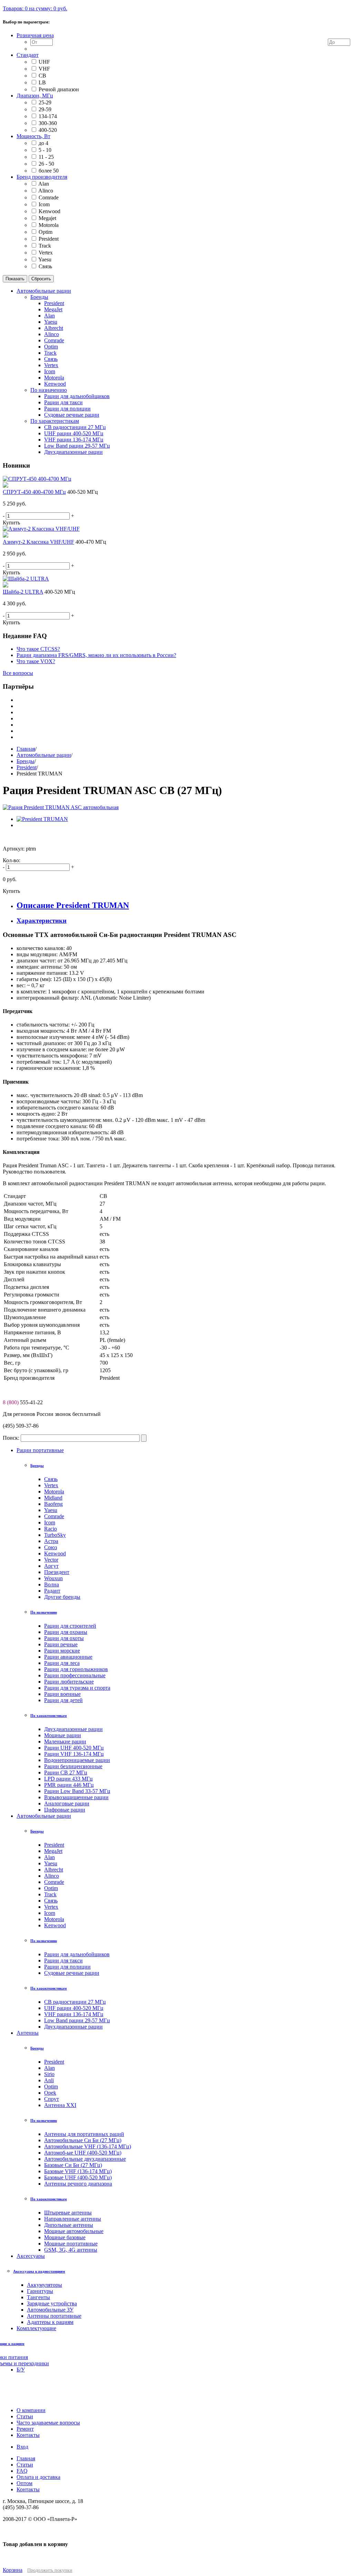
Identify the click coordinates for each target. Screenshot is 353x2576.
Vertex (46, 253)
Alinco (46, 191)
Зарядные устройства (52, 2303)
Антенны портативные (54, 2316)
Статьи (25, 2465)
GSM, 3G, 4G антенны (71, 2250)
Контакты (28, 2489)
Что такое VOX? (36, 661)
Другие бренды (62, 1597)
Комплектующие (36, 2328)
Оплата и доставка (38, 2477)
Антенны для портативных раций (84, 2134)
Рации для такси (63, 1960)
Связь (45, 266)
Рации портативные (40, 1450)
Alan (44, 184)
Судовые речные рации (72, 1973)
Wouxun (53, 1578)
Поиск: (11, 1438)
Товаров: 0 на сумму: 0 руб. (35, 8)
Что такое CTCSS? (38, 649)
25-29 (45, 102)
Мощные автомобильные (74, 2231)
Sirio (49, 2074)
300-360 (48, 123)
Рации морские (62, 1651)
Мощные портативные (71, 2244)
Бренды (26, 761)
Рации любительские (69, 1682)
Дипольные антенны (69, 2225)
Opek (50, 2093)
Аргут (51, 1566)
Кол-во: (12, 860)
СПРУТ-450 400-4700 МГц (34, 492)
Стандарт (28, 55)
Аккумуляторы (44, 2285)
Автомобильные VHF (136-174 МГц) (88, 2146)
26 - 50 (46, 164)
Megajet (47, 218)
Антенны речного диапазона (78, 2184)
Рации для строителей (70, 1626)
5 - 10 (45, 150)
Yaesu (45, 259)
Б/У (21, 2370)
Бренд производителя (42, 177)
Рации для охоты (64, 1638)
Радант (52, 1591)
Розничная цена (35, 35)
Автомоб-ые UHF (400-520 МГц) (83, 2153)
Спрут (52, 2099)
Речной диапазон (59, 89)
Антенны (28, 2033)
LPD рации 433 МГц (68, 1779)
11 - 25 (46, 157)
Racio (51, 1529)
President (49, 239)
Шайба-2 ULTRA (23, 592)
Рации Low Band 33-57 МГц (77, 1791)
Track (45, 246)
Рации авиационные (68, 1657)
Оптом (24, 2483)
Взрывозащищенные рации (76, 1797)
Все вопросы (18, 673)
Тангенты (38, 2297)
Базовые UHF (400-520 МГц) (78, 2177)
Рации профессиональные (75, 1675)
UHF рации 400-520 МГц (74, 2008)
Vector (51, 1560)
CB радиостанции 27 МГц (75, 2002)
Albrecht (54, 1870)
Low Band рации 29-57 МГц (77, 2020)
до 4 (43, 143)
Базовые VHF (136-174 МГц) (78, 2171)
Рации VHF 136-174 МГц (74, 1754)
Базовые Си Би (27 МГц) (73, 2165)
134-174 (48, 116)
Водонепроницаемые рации (77, 1760)
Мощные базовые (65, 2237)
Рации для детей (63, 1700)
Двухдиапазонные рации (73, 1729)
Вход (22, 2447)
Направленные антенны (73, 2219)
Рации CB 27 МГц (66, 1772)
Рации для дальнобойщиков (77, 1954)
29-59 (45, 109)
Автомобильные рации (44, 755)
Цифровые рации (65, 1810)
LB (42, 82)
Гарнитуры (40, 2291)
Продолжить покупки (50, 2570)
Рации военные (62, 1694)
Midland (53, 1498)
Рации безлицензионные (73, 1766)
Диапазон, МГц (35, 96)
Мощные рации (63, 1735)
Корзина (13, 2570)
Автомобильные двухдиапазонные (85, 2159)
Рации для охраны (66, 1632)
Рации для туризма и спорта (77, 1688)
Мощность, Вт (33, 136)
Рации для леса (62, 1663)
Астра (51, 1541)
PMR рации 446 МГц (69, 1785)
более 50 (49, 171)
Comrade (49, 197)
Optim (46, 232)
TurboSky (55, 1535)
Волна (52, 1584)
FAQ (22, 2471)
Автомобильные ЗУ (50, 2310)
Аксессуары (31, 2256)
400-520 (48, 130)
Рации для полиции (67, 1967)
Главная (26, 749)
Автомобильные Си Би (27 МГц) (83, 2140)
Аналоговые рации (67, 1803)
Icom (44, 204)
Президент (57, 1572)
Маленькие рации (65, 1741)
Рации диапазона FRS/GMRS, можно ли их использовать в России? (96, 655)
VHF (44, 69)
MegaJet (53, 1851)
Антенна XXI (60, 2105)
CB (42, 76)
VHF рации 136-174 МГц (74, 2014)
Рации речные (61, 1644)
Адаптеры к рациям (50, 2322)
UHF (44, 62)
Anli (49, 2080)
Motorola (49, 225)
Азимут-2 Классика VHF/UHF (38, 542)
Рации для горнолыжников (76, 1669)
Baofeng (53, 1504)
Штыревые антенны (68, 2213)
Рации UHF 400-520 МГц (74, 1748)
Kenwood (49, 211)
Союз (51, 1547)
